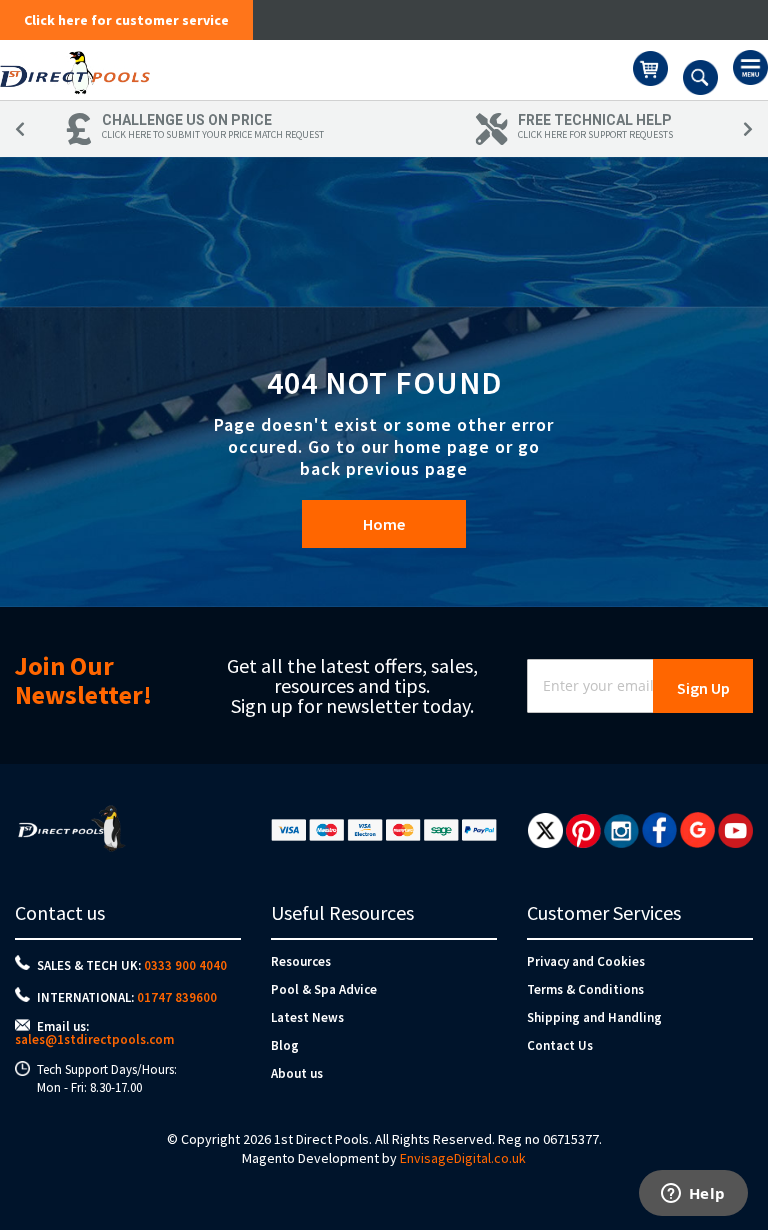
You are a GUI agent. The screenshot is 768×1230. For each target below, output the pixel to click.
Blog (285, 1045)
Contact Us (560, 1045)
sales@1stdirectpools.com (94, 1039)
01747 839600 (177, 997)
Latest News (307, 1017)
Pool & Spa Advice (324, 989)
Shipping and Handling (594, 1017)
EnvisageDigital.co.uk (463, 1158)
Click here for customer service (126, 20)
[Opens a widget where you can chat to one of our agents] (693, 1195)
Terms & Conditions (585, 989)
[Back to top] (737, 1164)
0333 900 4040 (185, 965)
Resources (301, 961)
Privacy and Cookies (586, 961)
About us (297, 1073)
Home (384, 524)
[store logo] (316, 70)
